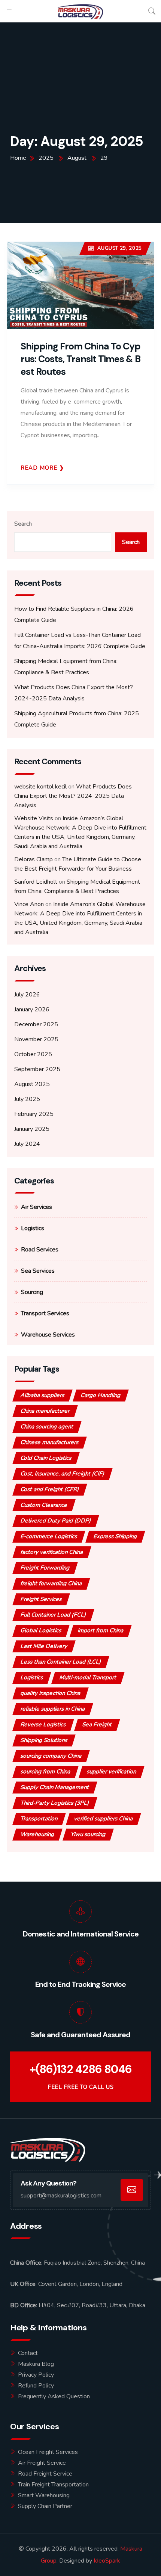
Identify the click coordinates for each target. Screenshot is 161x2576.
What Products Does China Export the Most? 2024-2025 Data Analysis (73, 796)
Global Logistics (41, 1630)
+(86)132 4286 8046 (81, 2069)
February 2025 (34, 1114)
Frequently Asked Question (54, 2396)
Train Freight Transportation (53, 2485)
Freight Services (41, 1599)
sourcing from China (45, 1771)
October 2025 (33, 1054)
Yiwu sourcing (88, 1834)
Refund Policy (36, 2386)
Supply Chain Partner (45, 2506)
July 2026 (27, 995)
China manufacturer (45, 1411)
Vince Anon (29, 904)
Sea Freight (97, 1724)
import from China (101, 1630)
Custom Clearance (44, 1505)
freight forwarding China (51, 1583)
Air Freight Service (42, 2463)
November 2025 (36, 1039)
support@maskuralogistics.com (61, 2196)
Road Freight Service (45, 2474)
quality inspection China (51, 1693)
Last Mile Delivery (44, 1646)
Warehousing (37, 1834)
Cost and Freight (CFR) (50, 1489)
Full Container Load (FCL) (53, 1615)
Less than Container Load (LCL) (61, 1662)
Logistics (33, 1228)
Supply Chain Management (55, 1787)
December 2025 (36, 1024)
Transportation (39, 1819)
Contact (28, 2353)
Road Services (40, 1250)
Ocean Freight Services (48, 2452)
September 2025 (37, 1069)
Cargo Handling (101, 1395)
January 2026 (32, 1009)
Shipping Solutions (44, 1740)
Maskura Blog (36, 2364)
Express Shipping (115, 1536)
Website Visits (34, 818)
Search (23, 524)
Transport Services (45, 1313)
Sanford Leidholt (36, 882)
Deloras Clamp (34, 859)
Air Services (37, 1207)
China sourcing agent (47, 1427)
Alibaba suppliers (42, 1395)
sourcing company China (51, 1756)
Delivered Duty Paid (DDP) (56, 1521)
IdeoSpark (107, 2561)
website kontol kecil (40, 787)
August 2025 (32, 1084)
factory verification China (52, 1552)
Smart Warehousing (44, 2495)
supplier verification (112, 1771)
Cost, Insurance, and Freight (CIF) (63, 1474)
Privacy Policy (36, 2375)
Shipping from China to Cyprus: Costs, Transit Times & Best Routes (80, 359)
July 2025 (27, 1099)
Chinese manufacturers (50, 1442)
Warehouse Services (48, 1335)
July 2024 (27, 1144)
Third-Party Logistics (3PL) (55, 1803)
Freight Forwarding (45, 1568)
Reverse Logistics (43, 1724)
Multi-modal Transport (88, 1677)
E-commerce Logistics (49, 1536)
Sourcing (32, 1292)
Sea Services (38, 1271)
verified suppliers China (104, 1819)
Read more (39, 468)
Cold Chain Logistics (46, 1458)
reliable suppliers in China (53, 1709)
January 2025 (32, 1129)
